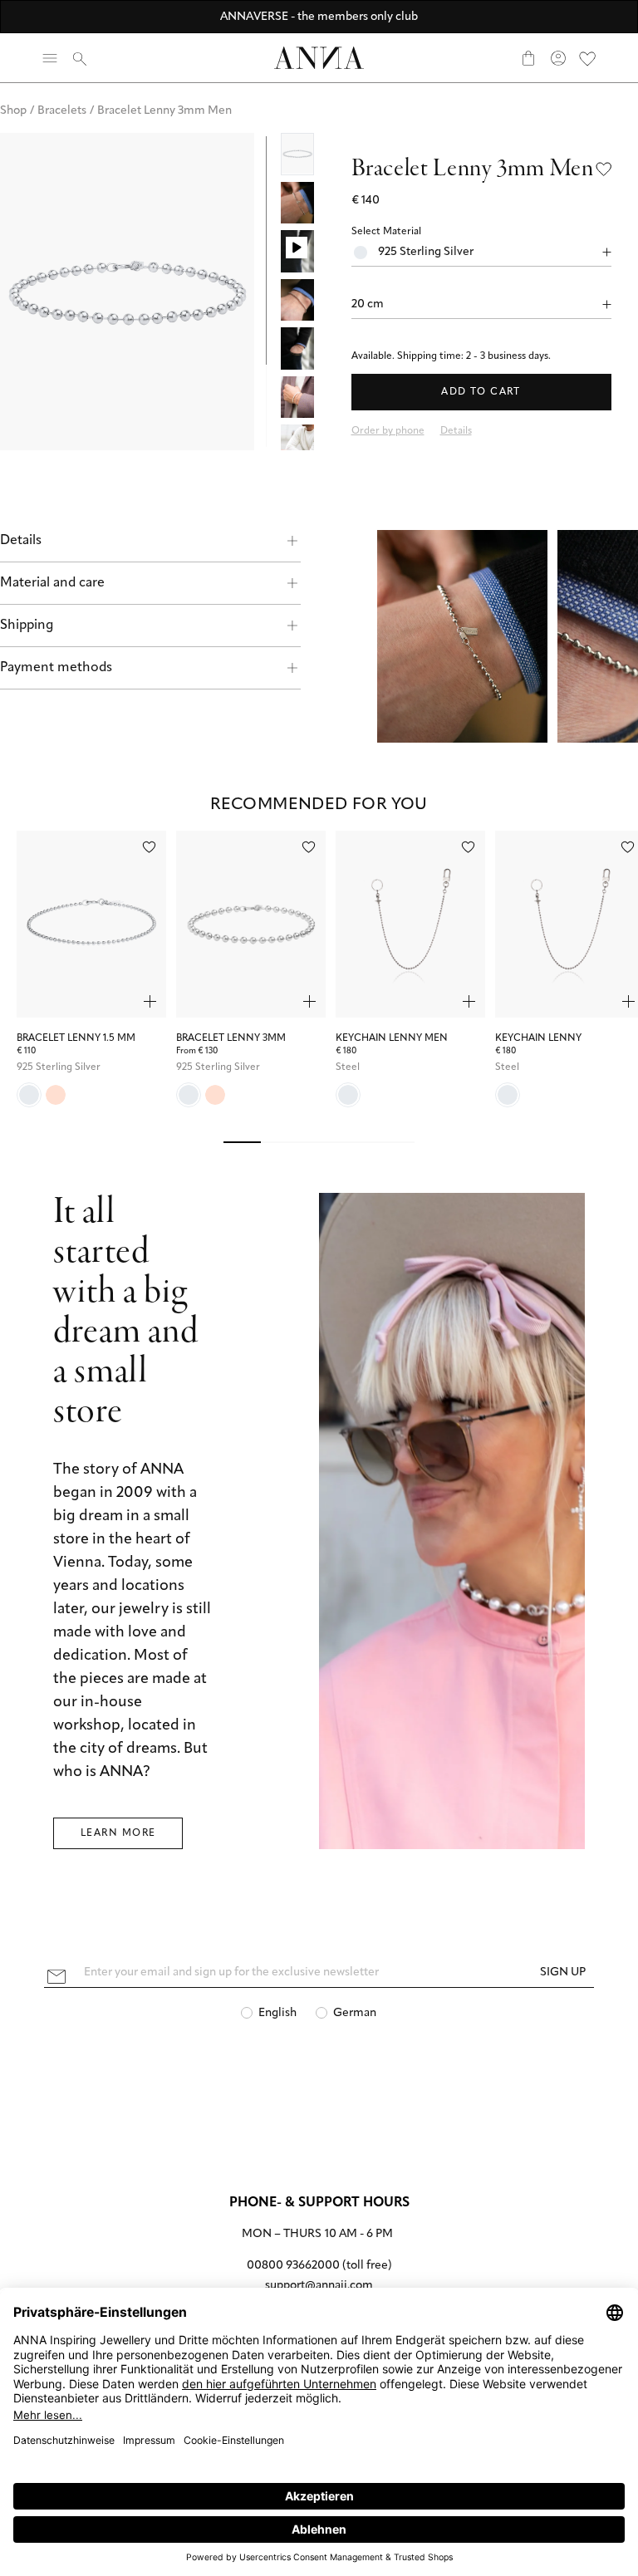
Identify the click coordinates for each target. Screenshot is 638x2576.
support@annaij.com (319, 2286)
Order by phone (388, 431)
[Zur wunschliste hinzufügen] (149, 847)
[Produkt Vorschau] (150, 1001)
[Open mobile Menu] (50, 58)
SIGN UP (563, 1972)
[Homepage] (319, 58)
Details (21, 541)
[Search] (80, 58)
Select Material (386, 232)
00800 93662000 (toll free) (319, 2266)
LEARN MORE (118, 1833)
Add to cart (481, 392)
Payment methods (56, 668)
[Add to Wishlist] (604, 169)
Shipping (27, 626)
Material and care (52, 583)
